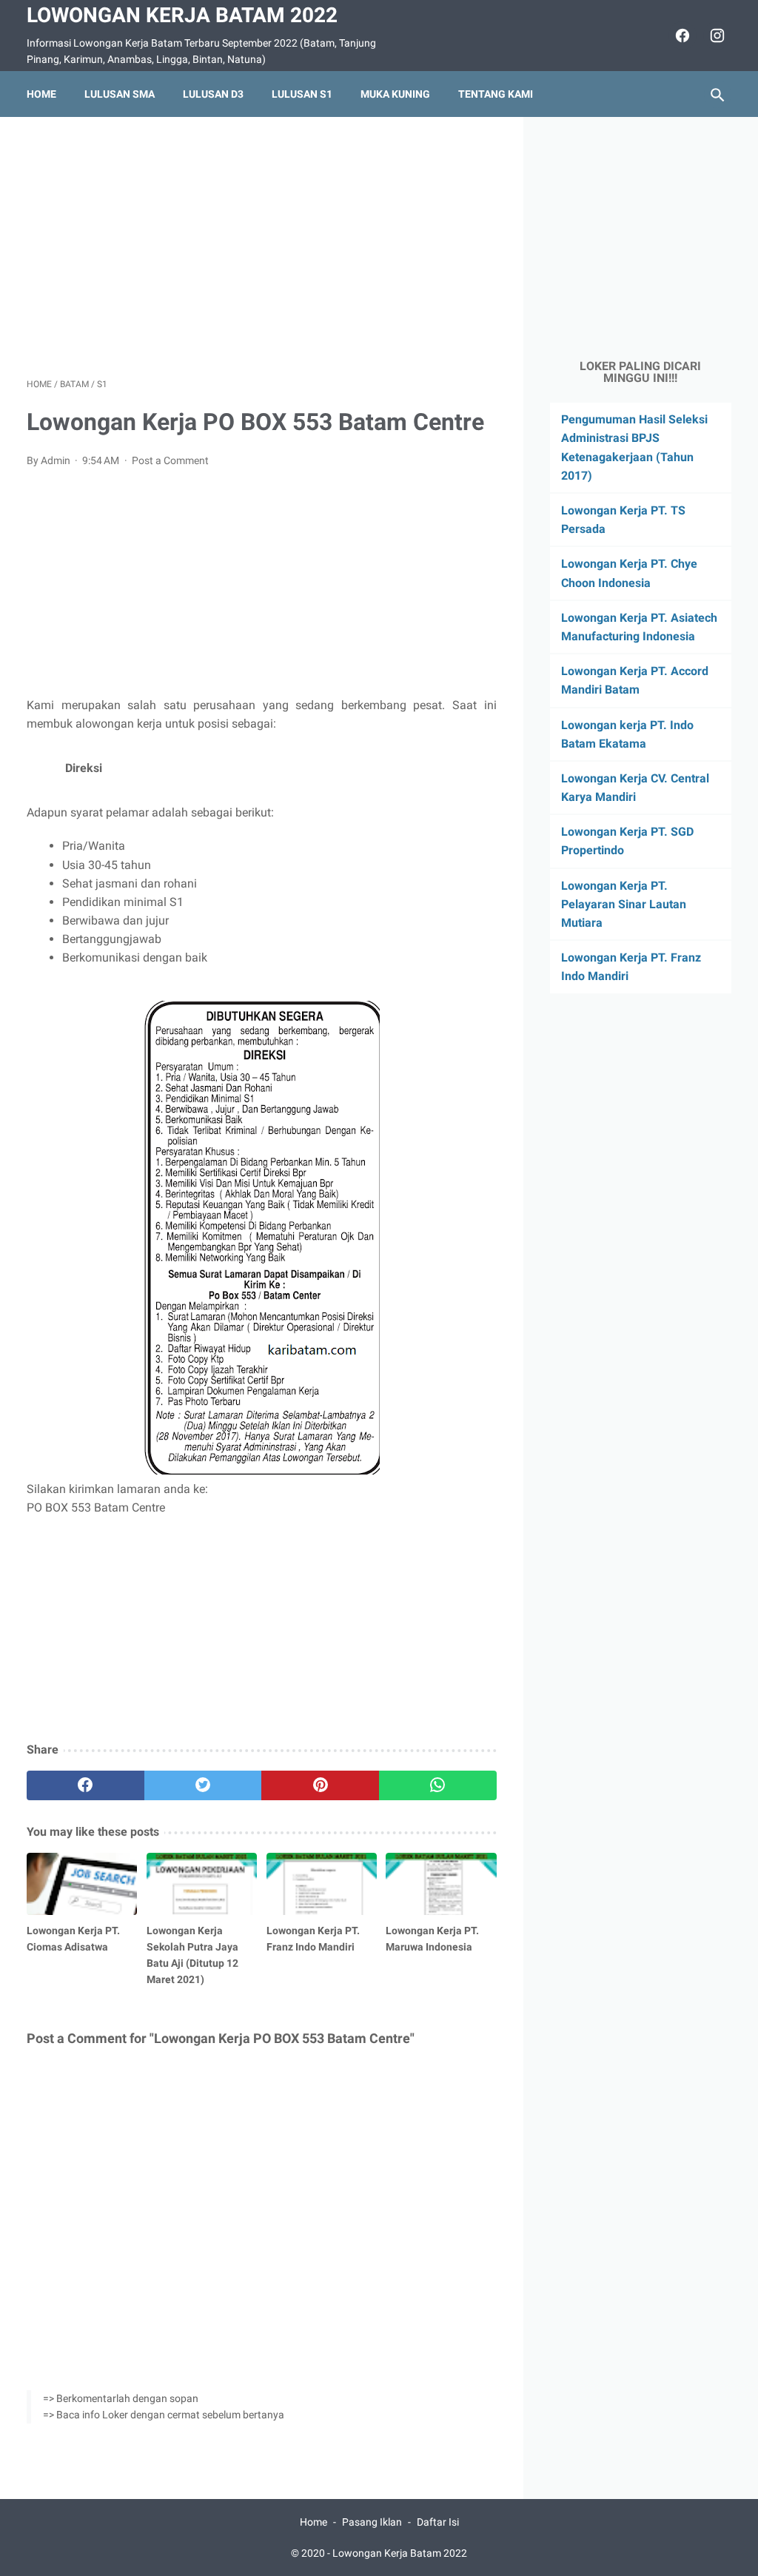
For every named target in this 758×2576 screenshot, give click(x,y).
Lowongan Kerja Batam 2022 (182, 15)
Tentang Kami (496, 94)
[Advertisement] (262, 247)
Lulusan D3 (213, 94)
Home (41, 94)
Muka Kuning (395, 94)
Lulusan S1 (302, 94)
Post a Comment (170, 460)
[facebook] (681, 36)
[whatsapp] (438, 1785)
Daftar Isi (438, 2522)
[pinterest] (320, 1785)
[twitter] (203, 1785)
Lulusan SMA (120, 94)
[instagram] (715, 36)
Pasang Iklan (372, 2522)
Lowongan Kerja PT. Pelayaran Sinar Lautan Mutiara (624, 904)
